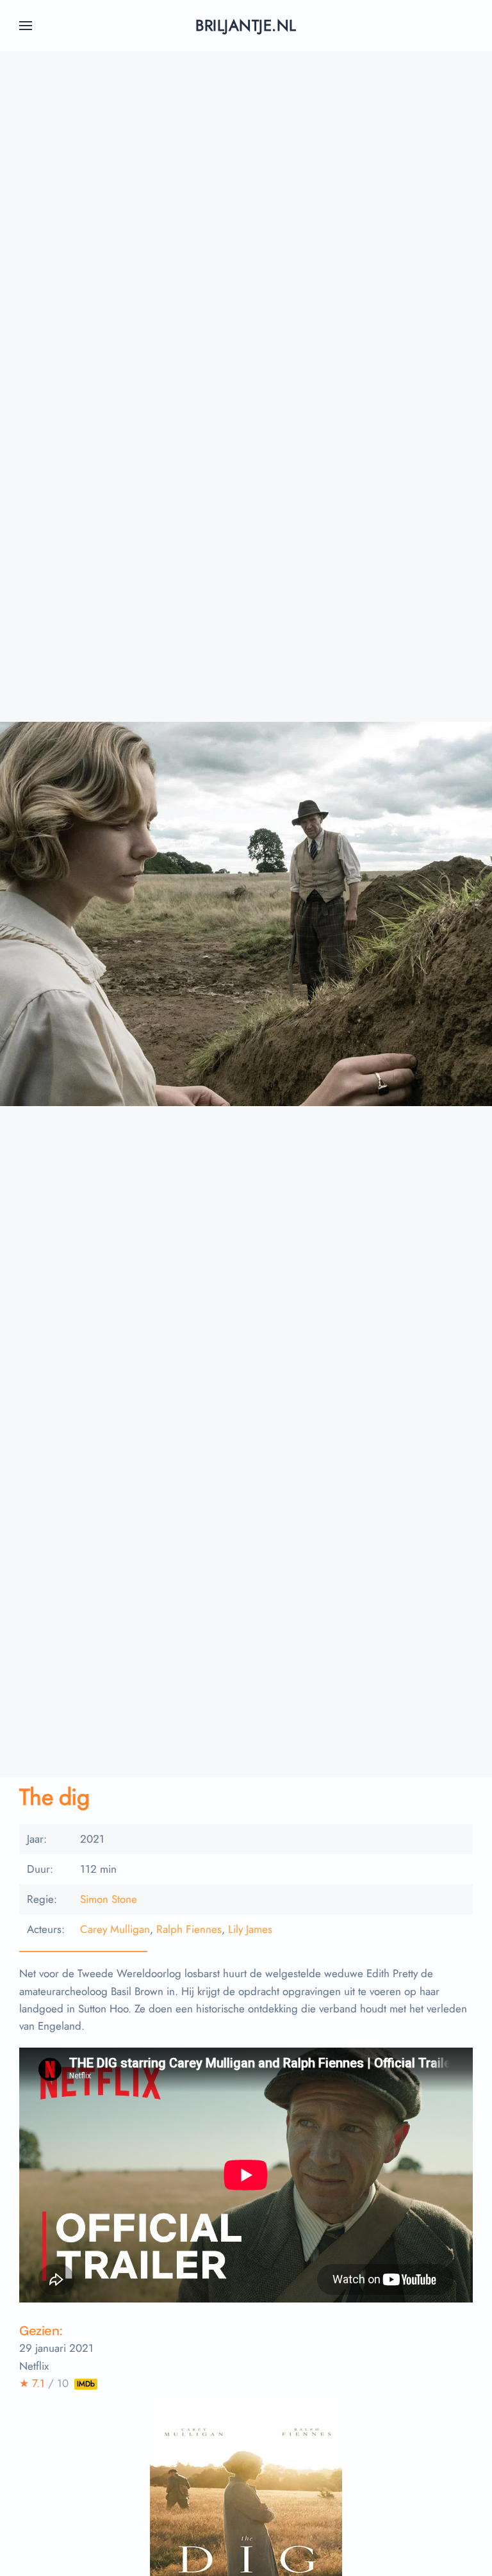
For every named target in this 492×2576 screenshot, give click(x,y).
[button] (26, 26)
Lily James (250, 1929)
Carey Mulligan (115, 1929)
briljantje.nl (246, 25)
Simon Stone (109, 1899)
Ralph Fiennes (189, 1929)
